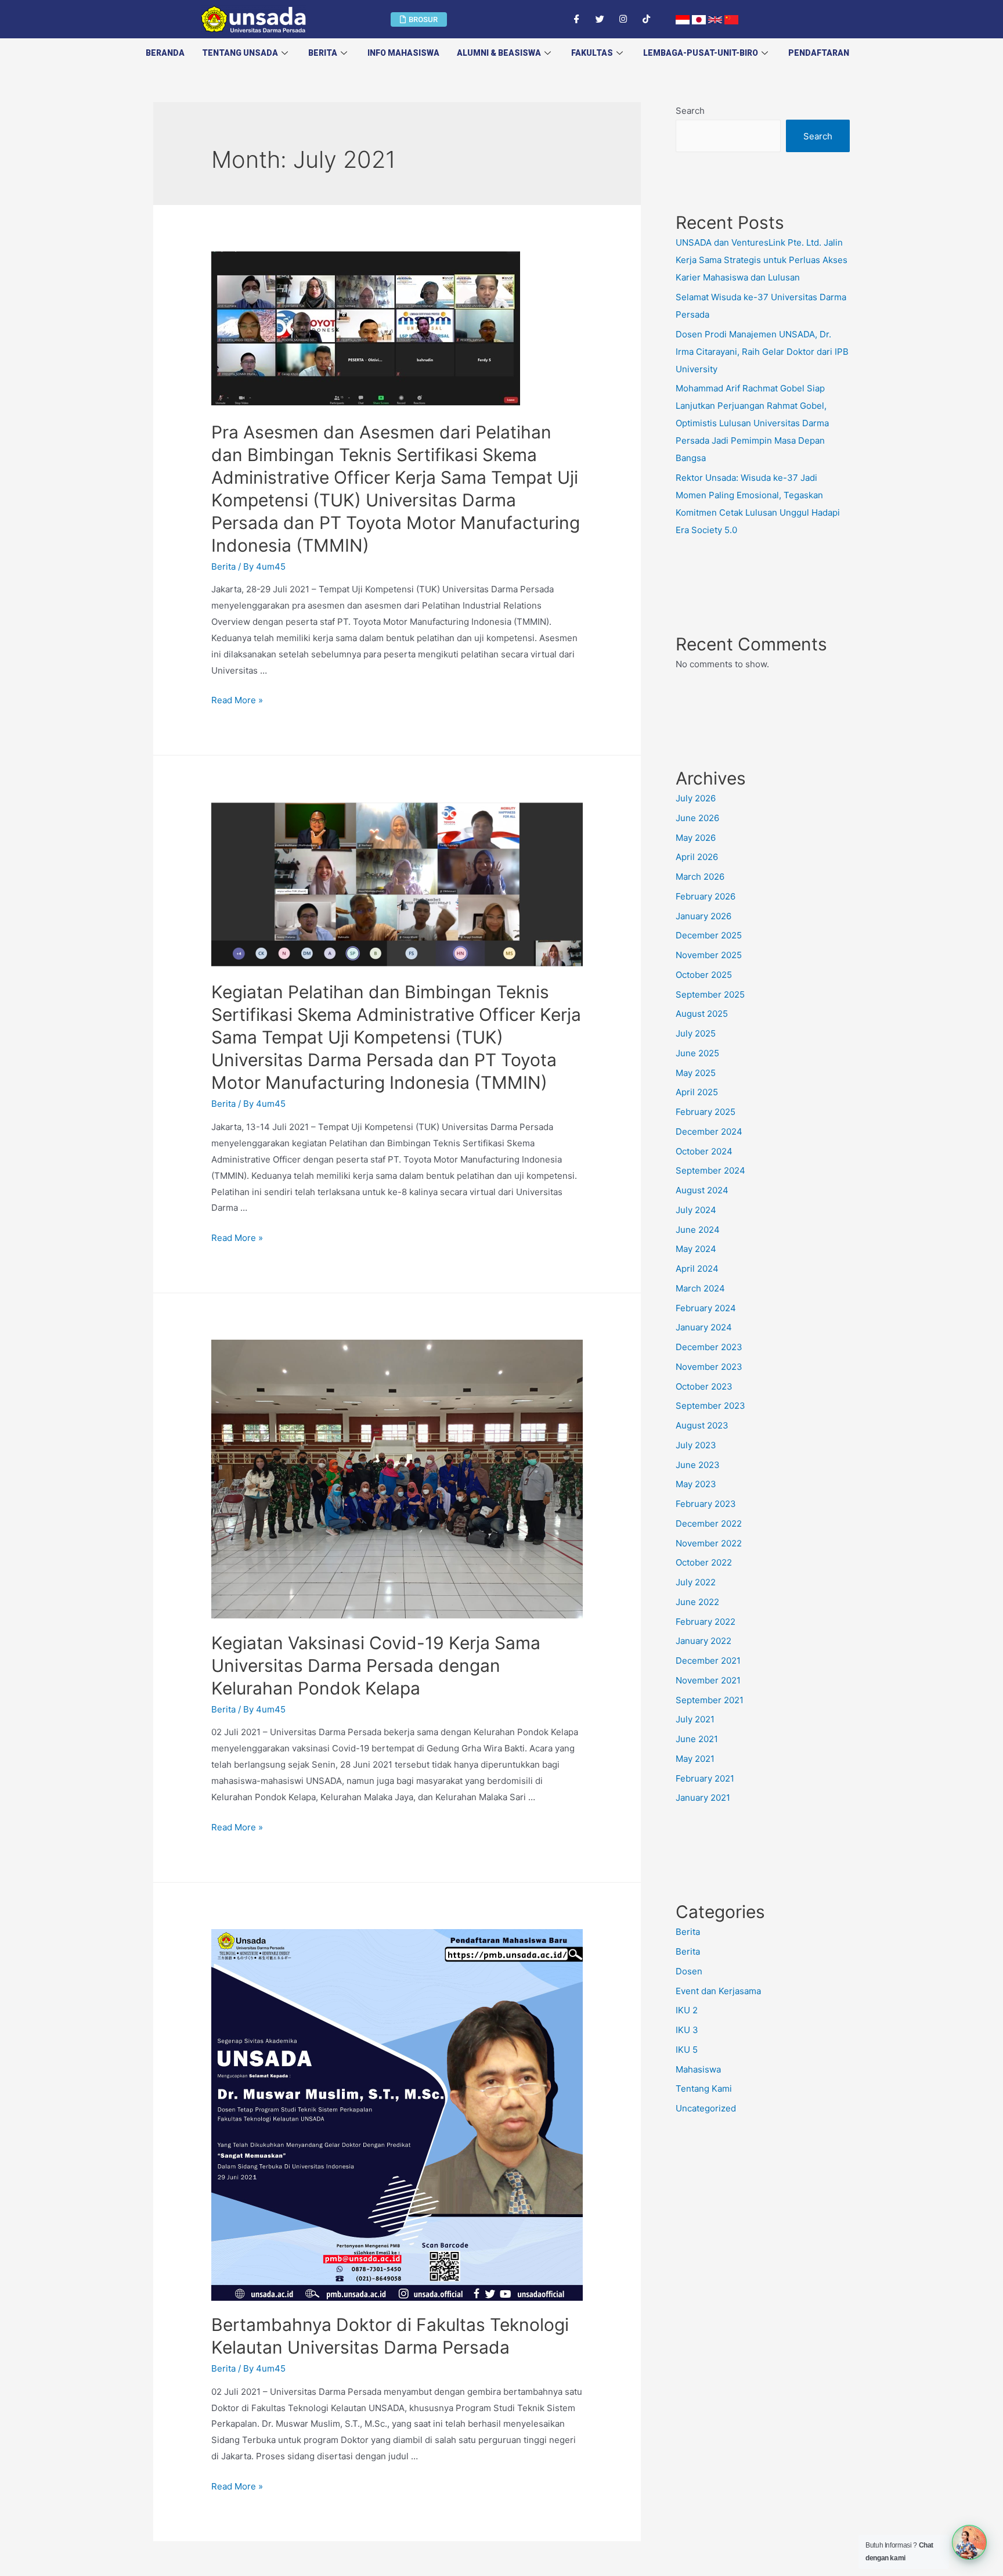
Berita (323, 53)
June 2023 (698, 1465)
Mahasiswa (698, 2069)
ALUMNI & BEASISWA (499, 53)
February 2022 (706, 1622)
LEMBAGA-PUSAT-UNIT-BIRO (701, 53)
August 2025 (702, 1014)
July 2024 (696, 1210)
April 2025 (697, 1092)
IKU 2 (687, 2010)
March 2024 (700, 1288)
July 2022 (696, 1582)
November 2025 (709, 955)
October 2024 (704, 1151)
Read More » (237, 700)
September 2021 (710, 1700)
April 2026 (697, 857)
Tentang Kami (704, 2088)
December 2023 (709, 1347)
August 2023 (702, 1425)
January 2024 (704, 1327)
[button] (419, 19)
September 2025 (710, 994)
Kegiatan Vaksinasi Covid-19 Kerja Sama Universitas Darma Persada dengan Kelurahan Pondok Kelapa (376, 1665)
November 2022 (709, 1543)
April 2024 (697, 1269)
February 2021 (705, 1778)
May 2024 (696, 1249)
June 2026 (697, 818)
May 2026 (696, 838)
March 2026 (700, 877)
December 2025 (709, 935)
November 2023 (709, 1367)
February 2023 (706, 1504)
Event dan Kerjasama (718, 1991)
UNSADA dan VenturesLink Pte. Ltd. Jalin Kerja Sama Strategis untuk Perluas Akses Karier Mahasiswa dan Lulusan (762, 260)
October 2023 (704, 1386)
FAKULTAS (592, 53)
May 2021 (695, 1759)
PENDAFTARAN (819, 53)
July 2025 (696, 1033)
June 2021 (697, 1739)
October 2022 (704, 1562)
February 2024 (706, 1308)
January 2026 (703, 916)
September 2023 (710, 1406)
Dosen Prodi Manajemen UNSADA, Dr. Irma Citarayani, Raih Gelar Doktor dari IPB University (762, 352)
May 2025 (696, 1073)
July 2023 (696, 1445)
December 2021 (708, 1661)
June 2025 (697, 1053)
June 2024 (698, 1230)
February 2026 (706, 896)
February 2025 (706, 1112)
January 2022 (703, 1641)
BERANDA (165, 53)
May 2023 (696, 1484)
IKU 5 (687, 2050)
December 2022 (709, 1523)
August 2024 (702, 1190)
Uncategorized (706, 2108)
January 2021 (703, 1798)
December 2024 (709, 1132)
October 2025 (704, 975)
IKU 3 (687, 2030)
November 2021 (708, 1680)
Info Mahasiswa (403, 53)
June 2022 (697, 1602)
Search (690, 111)
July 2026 (696, 798)
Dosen (689, 1971)
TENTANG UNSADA (240, 53)
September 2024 (710, 1170)
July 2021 (695, 1719)
